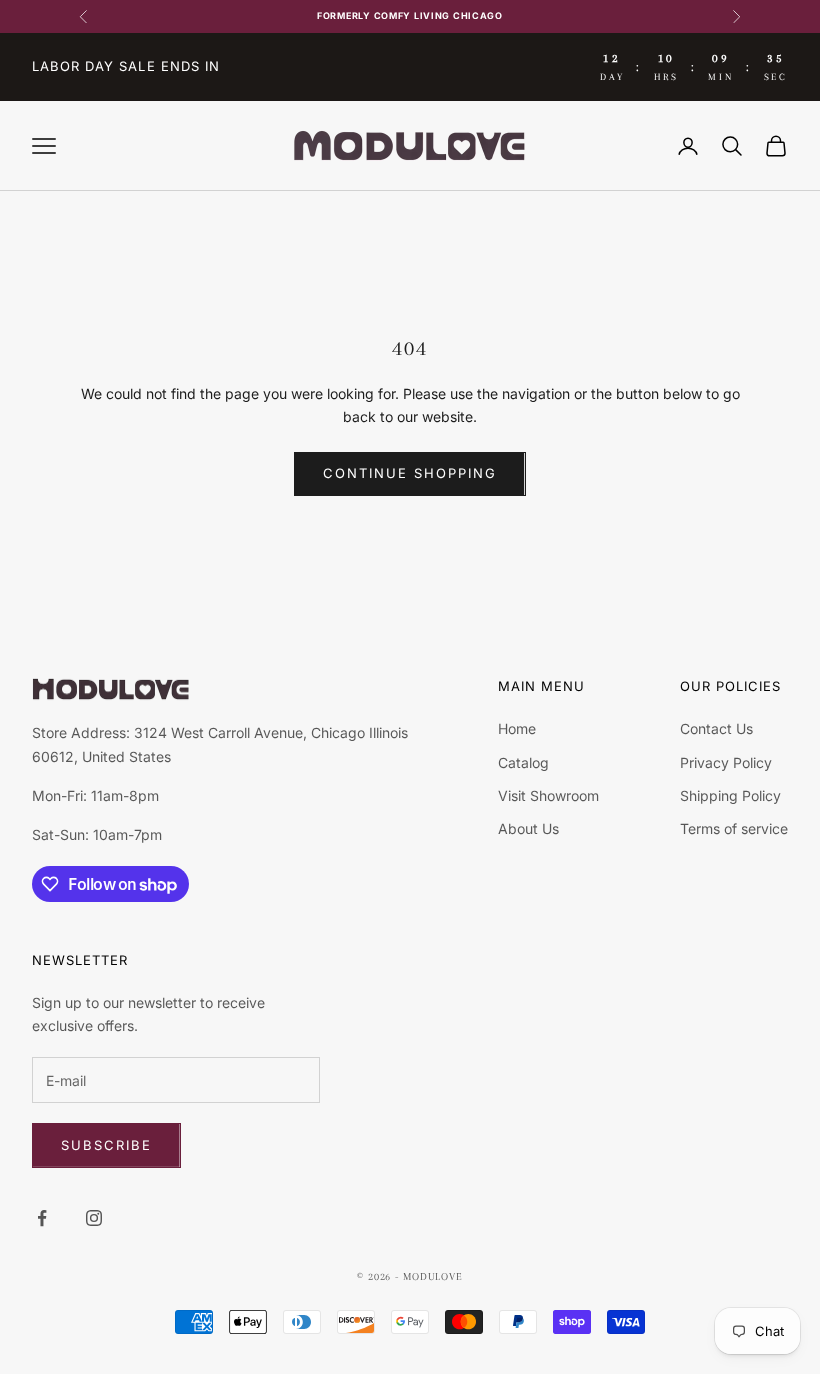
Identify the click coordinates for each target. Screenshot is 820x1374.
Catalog (523, 762)
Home (517, 728)
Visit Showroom (548, 795)
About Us (528, 828)
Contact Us (716, 728)
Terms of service (734, 828)
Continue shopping (409, 473)
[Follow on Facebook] (42, 1218)
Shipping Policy (730, 795)
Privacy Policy (726, 762)
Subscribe (106, 1145)
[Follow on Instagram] (94, 1218)
